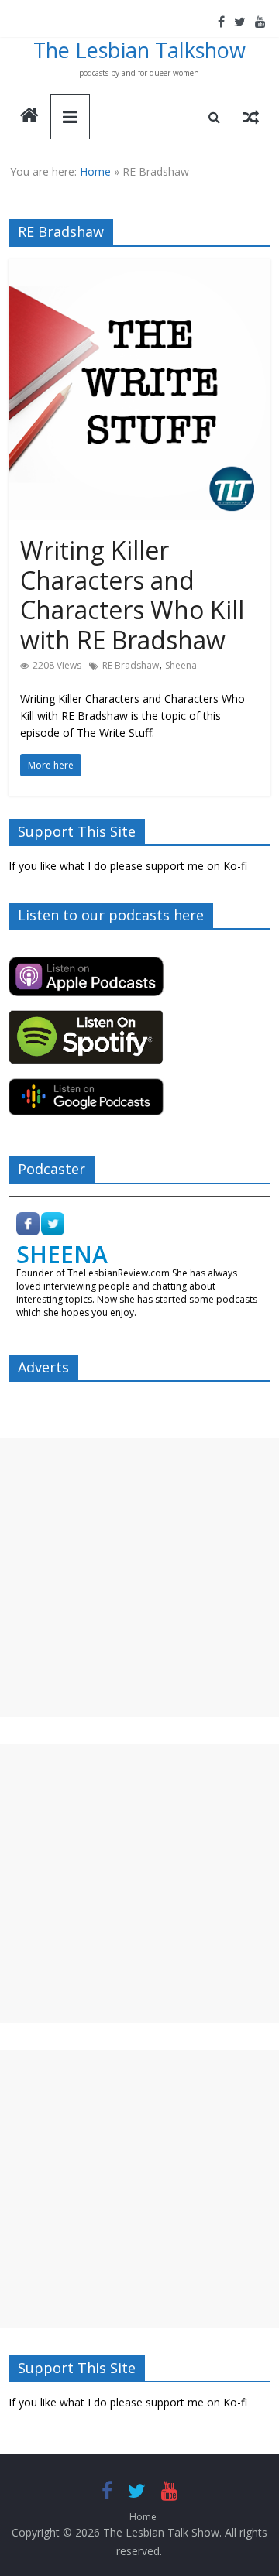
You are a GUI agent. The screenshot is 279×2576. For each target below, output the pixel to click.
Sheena (181, 665)
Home (95, 171)
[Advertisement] (139, 1577)
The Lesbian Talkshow (139, 50)
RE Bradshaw (131, 665)
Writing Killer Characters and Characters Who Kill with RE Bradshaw (132, 594)
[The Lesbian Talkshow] (29, 117)
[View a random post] (251, 117)
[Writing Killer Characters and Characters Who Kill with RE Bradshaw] (139, 268)
